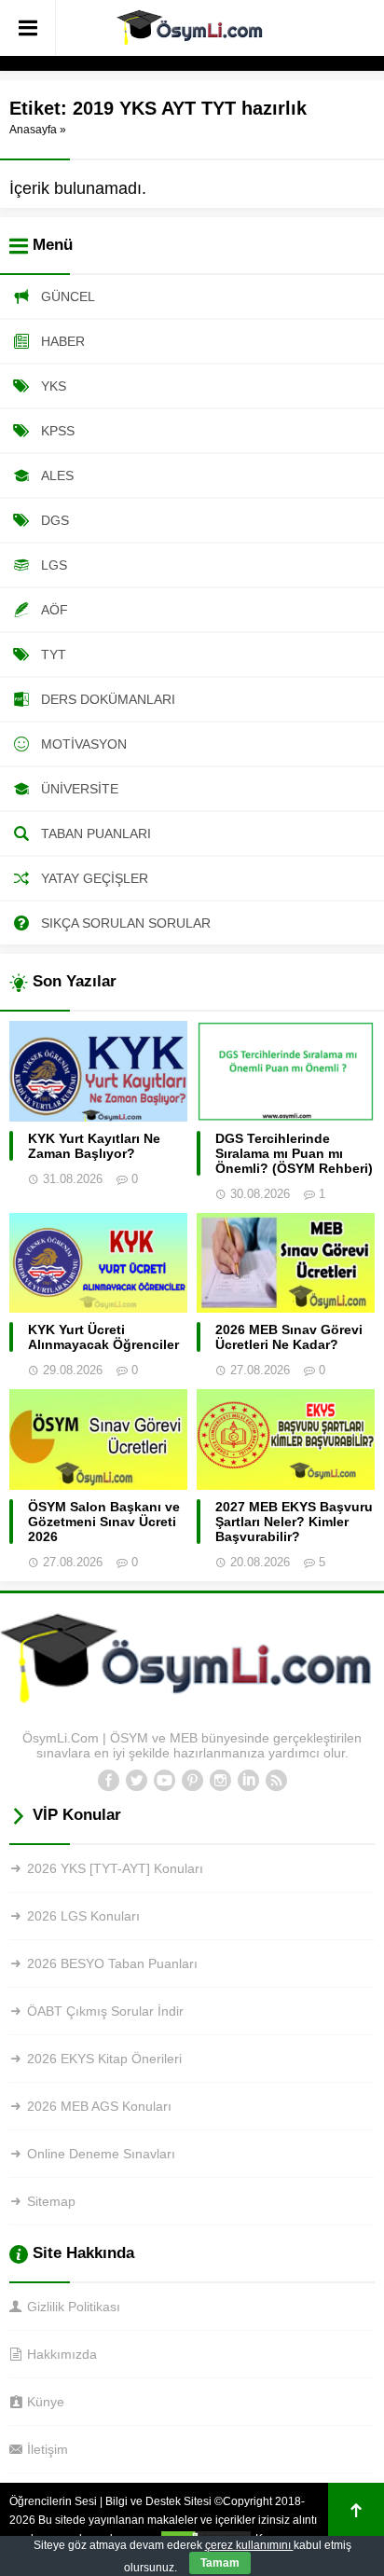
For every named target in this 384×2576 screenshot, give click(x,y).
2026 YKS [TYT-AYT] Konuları (115, 1868)
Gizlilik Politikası (74, 2307)
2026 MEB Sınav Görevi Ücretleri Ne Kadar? (289, 1337)
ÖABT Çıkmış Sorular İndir (105, 2011)
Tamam (220, 2563)
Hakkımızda (62, 2354)
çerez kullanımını (249, 2545)
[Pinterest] (192, 1781)
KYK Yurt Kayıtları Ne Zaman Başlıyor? (94, 1146)
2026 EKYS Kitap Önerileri (104, 2059)
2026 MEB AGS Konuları (99, 2106)
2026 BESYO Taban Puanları (112, 1963)
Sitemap (51, 2201)
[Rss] (276, 1781)
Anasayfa (33, 130)
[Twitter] (136, 1781)
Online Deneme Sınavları (101, 2154)
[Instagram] (220, 1781)
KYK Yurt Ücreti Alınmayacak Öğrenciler (103, 1337)
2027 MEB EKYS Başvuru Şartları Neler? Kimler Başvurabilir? (294, 1522)
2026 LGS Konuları (83, 1916)
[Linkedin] (248, 1781)
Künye (46, 2402)
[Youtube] (164, 1781)
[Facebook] (108, 1781)
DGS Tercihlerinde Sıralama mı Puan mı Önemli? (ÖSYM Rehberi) (294, 1153)
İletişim (48, 2449)
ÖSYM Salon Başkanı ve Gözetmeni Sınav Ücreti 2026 (104, 1522)
